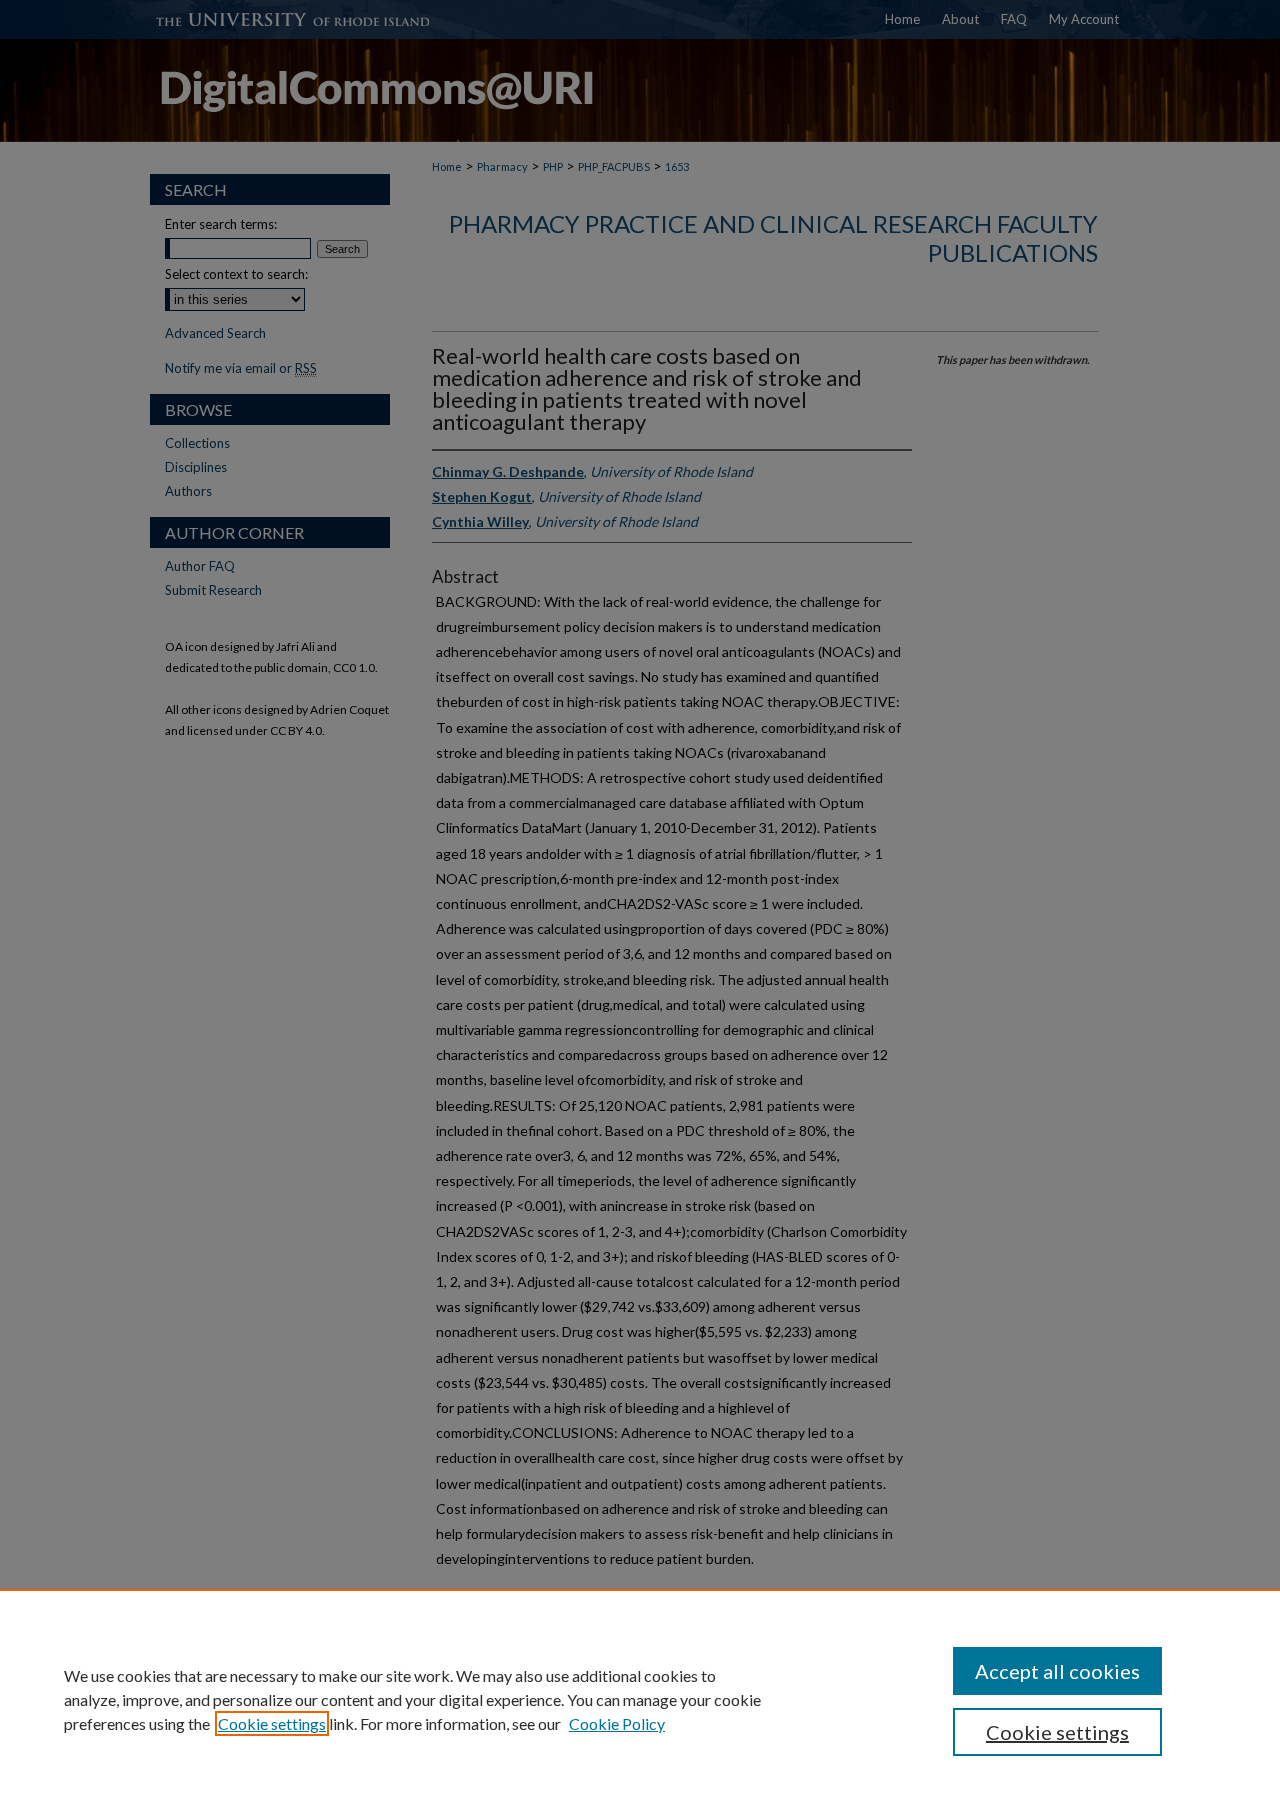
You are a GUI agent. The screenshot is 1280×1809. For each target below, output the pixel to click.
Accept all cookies (1057, 1671)
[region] (640, 1699)
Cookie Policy (617, 1723)
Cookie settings (272, 1723)
